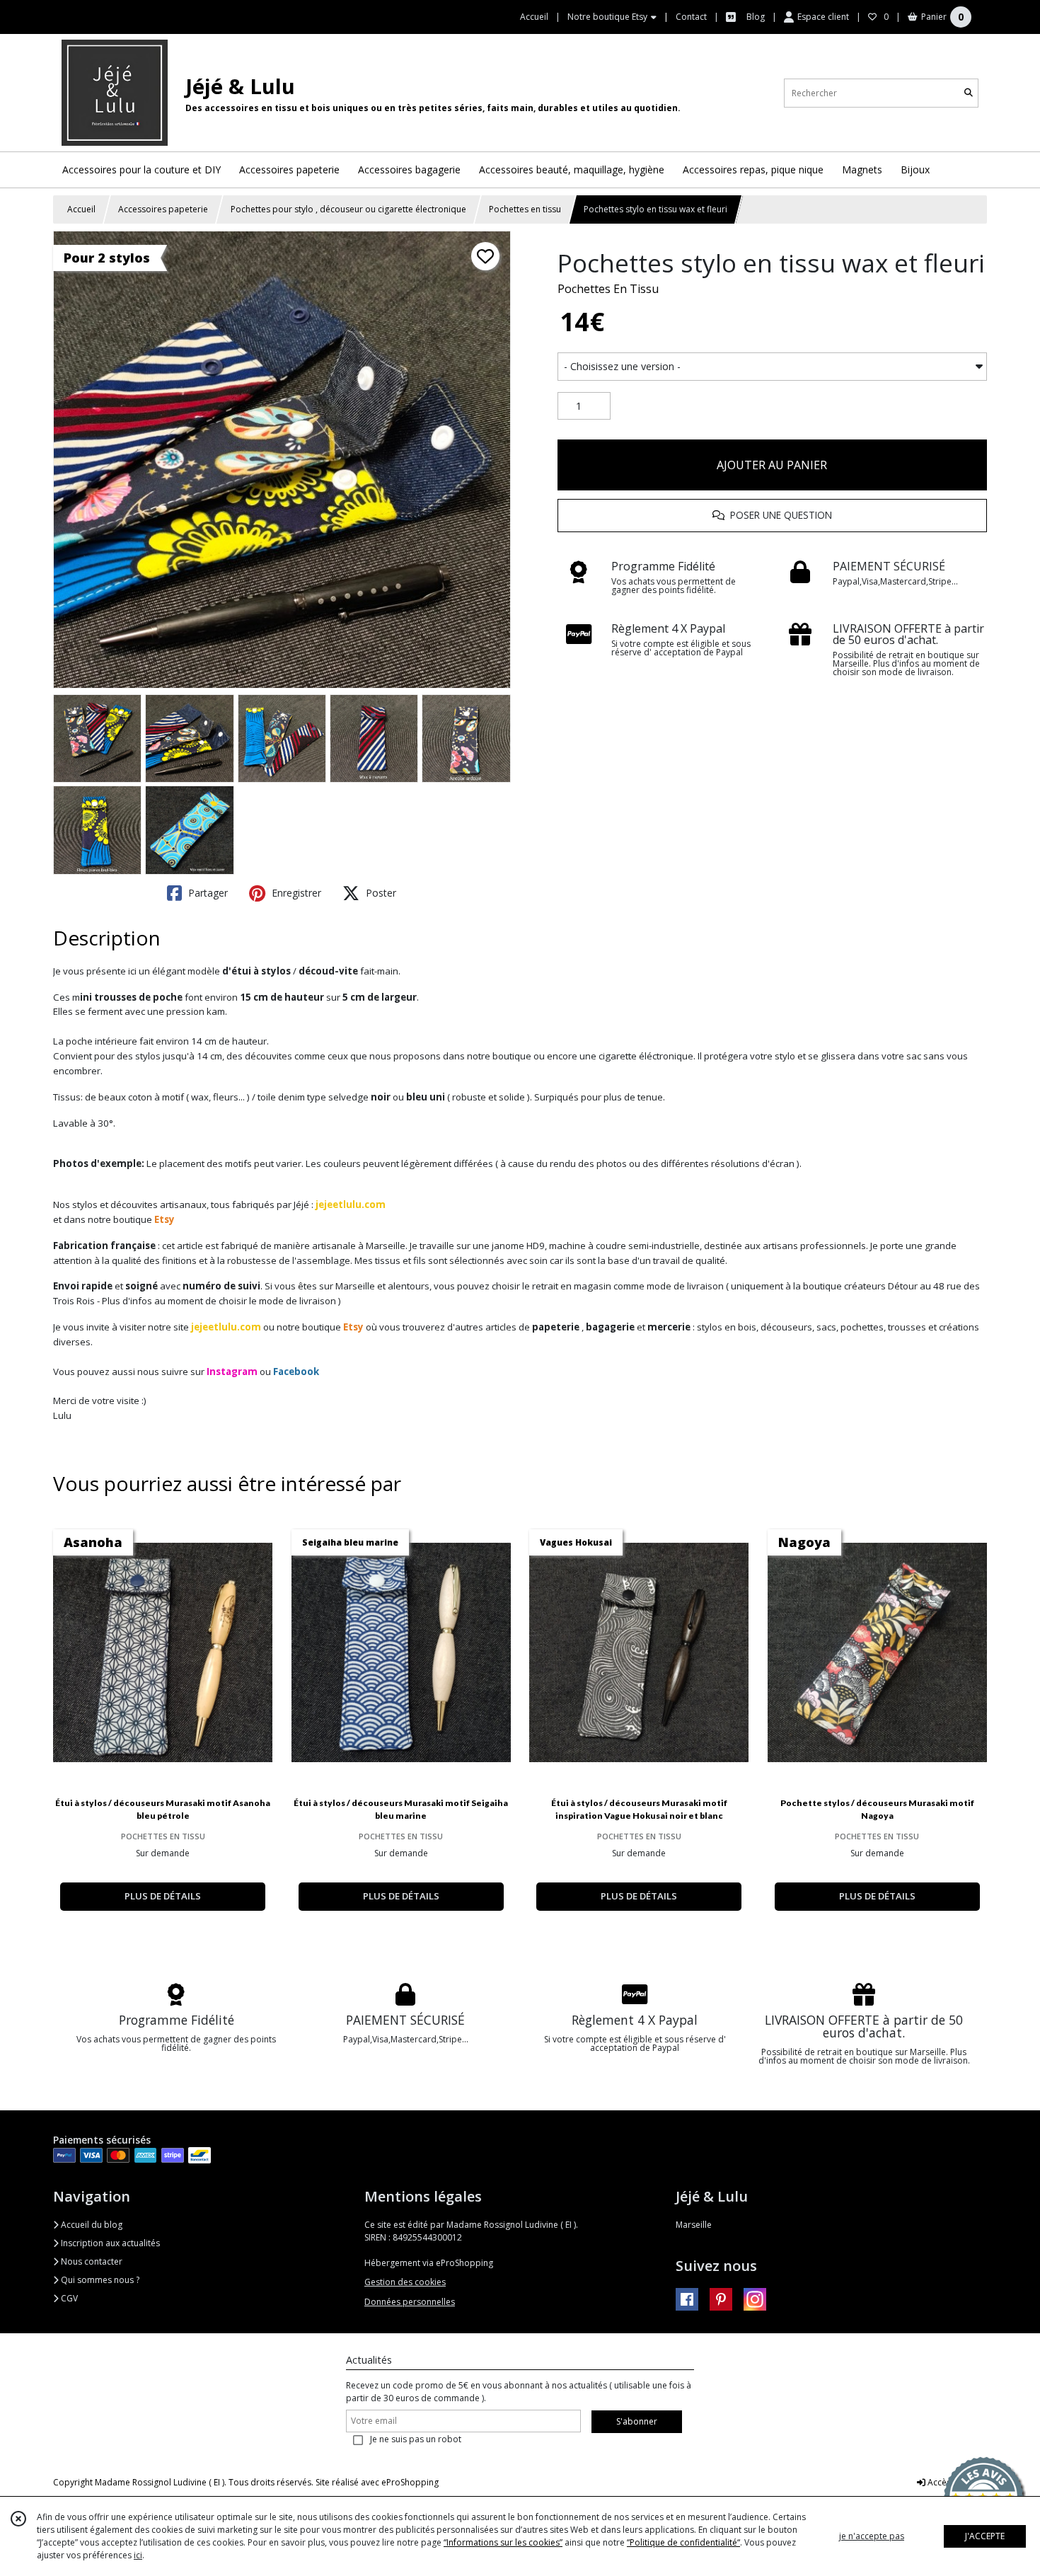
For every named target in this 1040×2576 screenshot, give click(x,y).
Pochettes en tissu (525, 209)
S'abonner (637, 2421)
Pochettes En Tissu (608, 289)
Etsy (164, 1219)
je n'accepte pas (872, 2536)
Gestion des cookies (405, 2282)
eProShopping (410, 2482)
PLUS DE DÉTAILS (163, 1896)
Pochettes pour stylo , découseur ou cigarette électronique (348, 209)
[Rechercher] (969, 93)
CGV (68, 2298)
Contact (691, 17)
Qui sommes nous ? (99, 2280)
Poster (380, 893)
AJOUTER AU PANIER (772, 465)
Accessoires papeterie (163, 209)
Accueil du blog (91, 2225)
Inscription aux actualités (109, 2243)
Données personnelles (410, 2302)
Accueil (81, 209)
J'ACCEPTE (985, 2536)
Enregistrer (295, 893)
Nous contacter (91, 2261)
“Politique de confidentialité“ (683, 2542)
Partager (207, 893)
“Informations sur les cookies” (503, 2542)
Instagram (232, 1372)
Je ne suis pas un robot (416, 2439)
